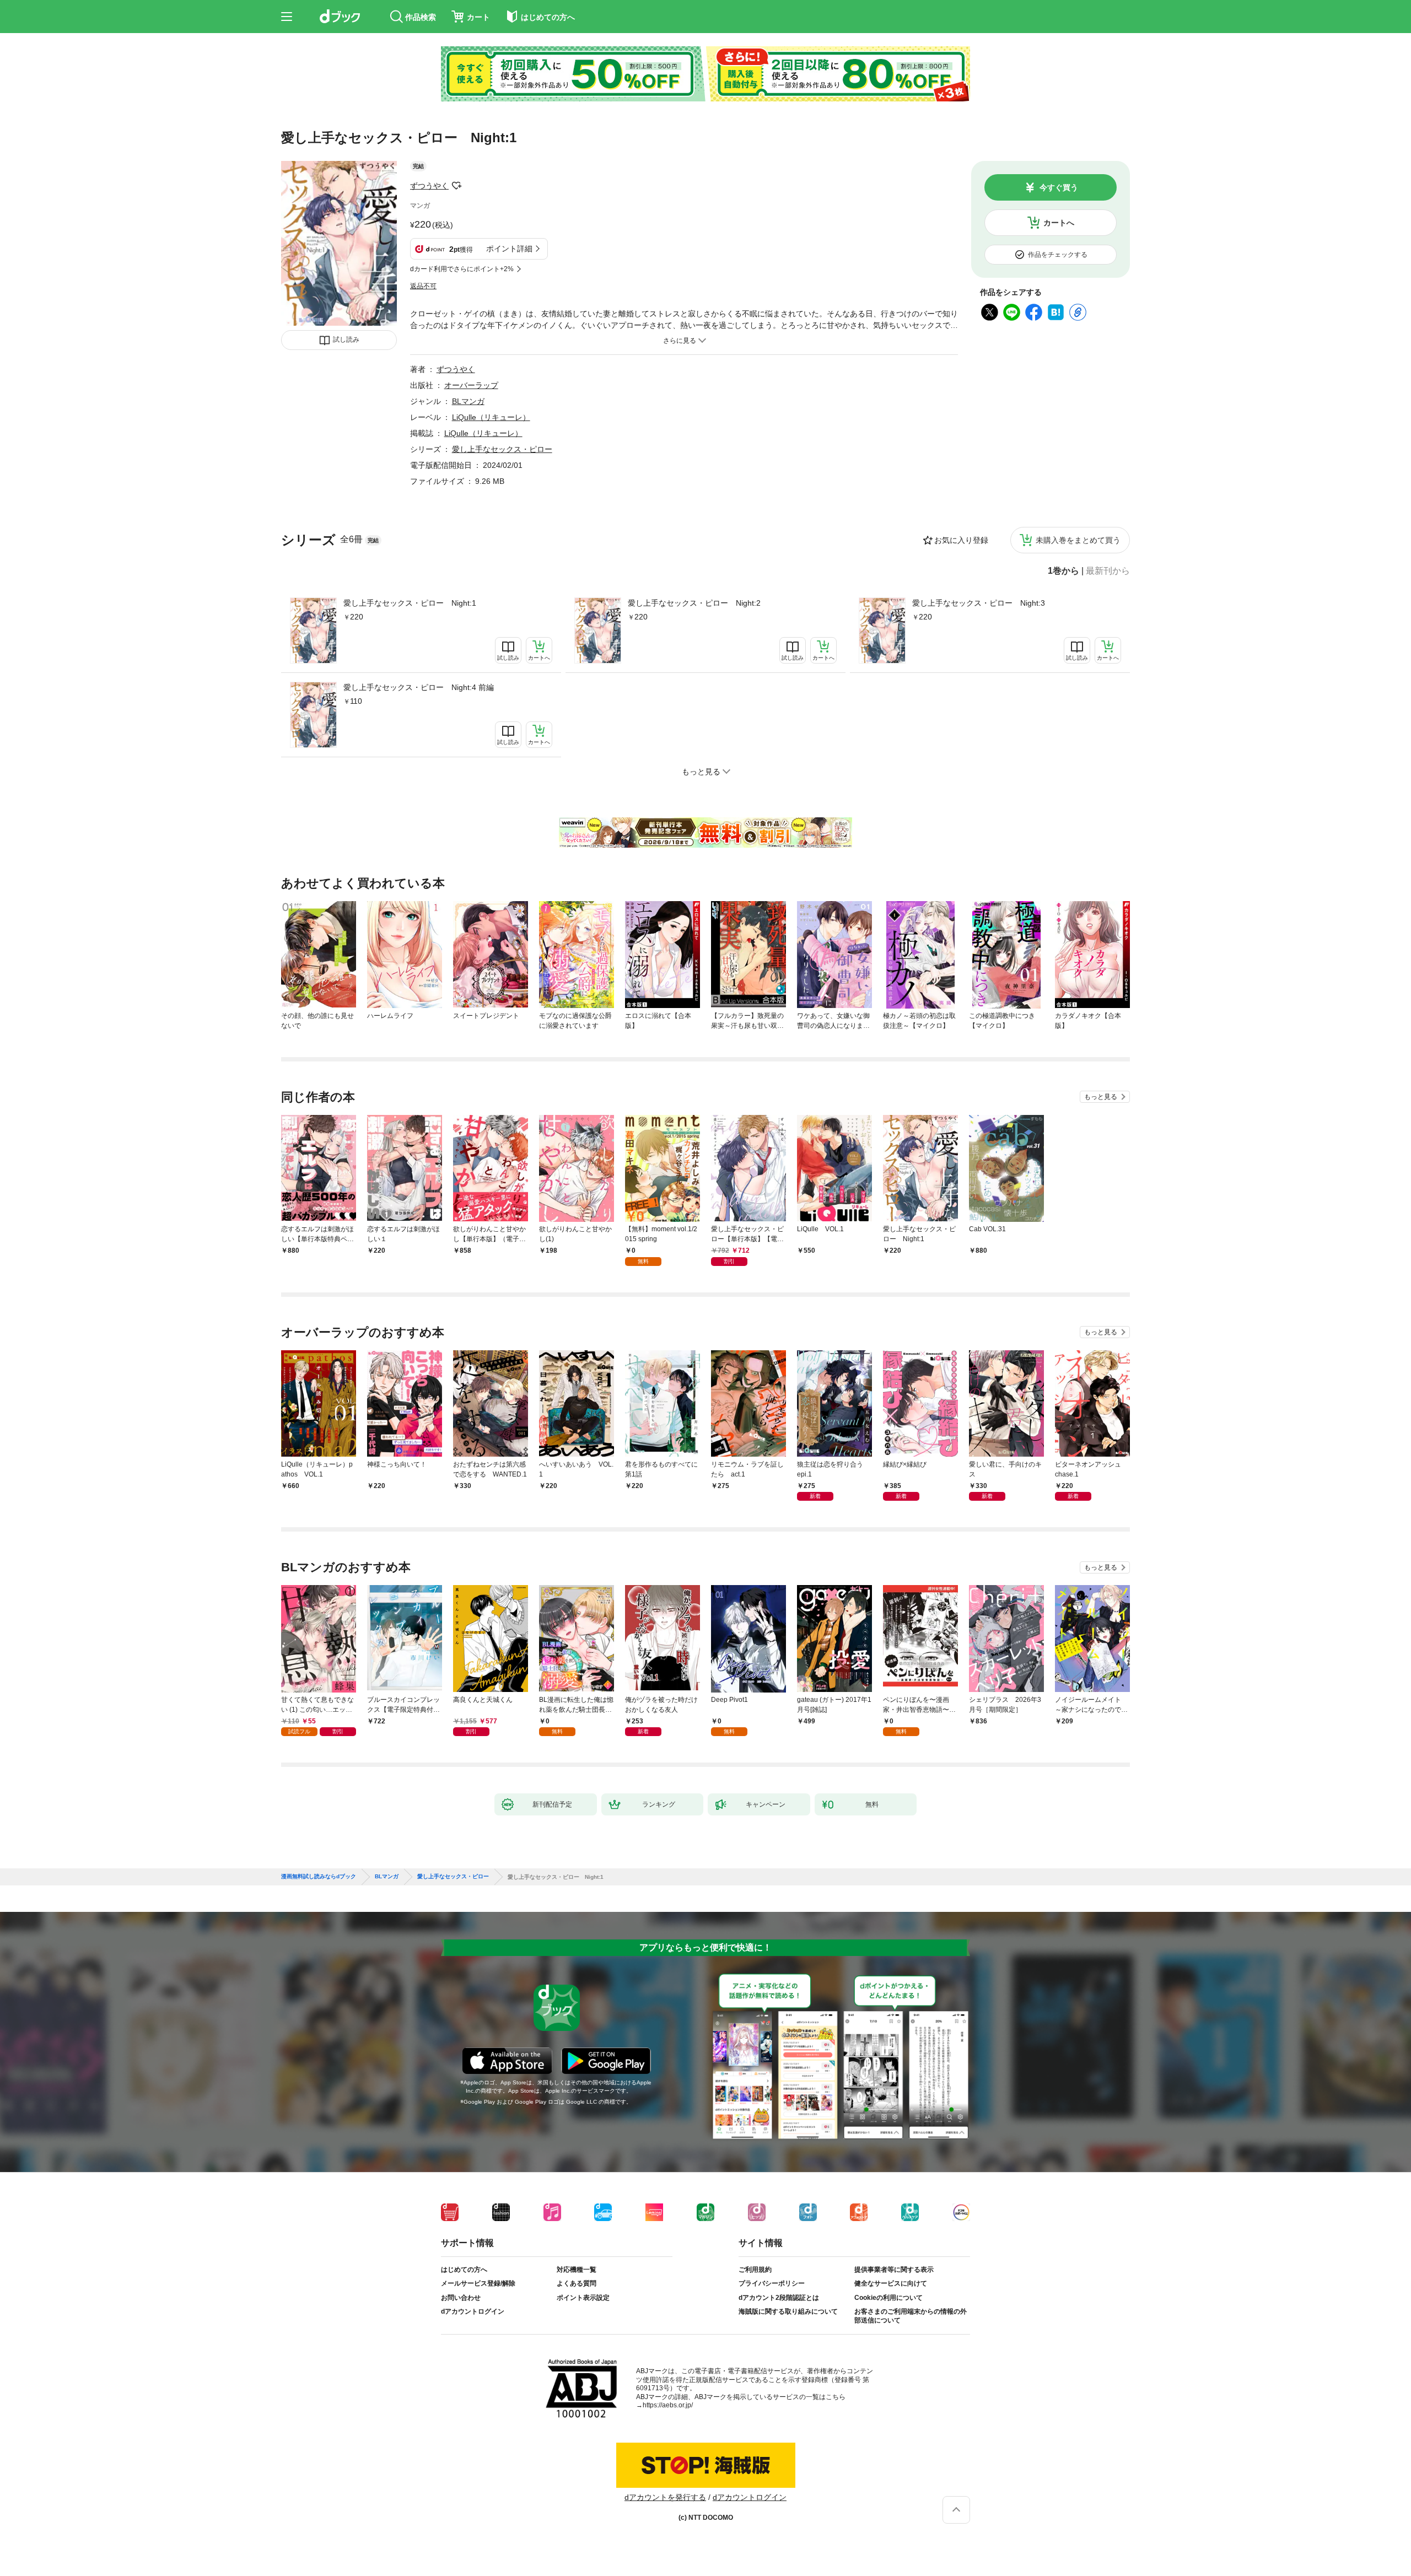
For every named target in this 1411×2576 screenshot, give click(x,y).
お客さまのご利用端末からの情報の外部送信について (911, 2316)
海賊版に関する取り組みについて (788, 2311)
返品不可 (423, 286)
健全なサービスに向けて (891, 2283)
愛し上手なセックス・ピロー (502, 449)
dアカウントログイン (473, 2311)
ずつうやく (429, 186)
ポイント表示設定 (583, 2298)
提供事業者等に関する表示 (894, 2270)
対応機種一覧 (577, 2270)
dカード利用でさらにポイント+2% (462, 269)
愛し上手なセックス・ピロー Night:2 (694, 603)
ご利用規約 (755, 2270)
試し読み (346, 339)
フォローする (456, 186)
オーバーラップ (471, 385)
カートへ (1059, 223)
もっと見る (1101, 1097)
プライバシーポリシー (772, 2283)
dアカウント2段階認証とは (779, 2298)
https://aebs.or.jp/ (668, 2405)
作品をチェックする (1058, 255)
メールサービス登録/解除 (478, 2283)
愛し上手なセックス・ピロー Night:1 (410, 603)
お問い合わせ (461, 2298)
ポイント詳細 (509, 249)
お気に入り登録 (961, 540)
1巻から (1063, 571)
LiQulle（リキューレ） (491, 417)
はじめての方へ (464, 2270)
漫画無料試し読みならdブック (319, 1877)
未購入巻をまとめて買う (1078, 540)
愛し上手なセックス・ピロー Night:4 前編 (419, 687)
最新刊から (1108, 571)
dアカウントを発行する (665, 2497)
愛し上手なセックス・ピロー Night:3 (979, 603)
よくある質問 (577, 2283)
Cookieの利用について (888, 2298)
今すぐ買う (1059, 187)
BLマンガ (468, 401)
